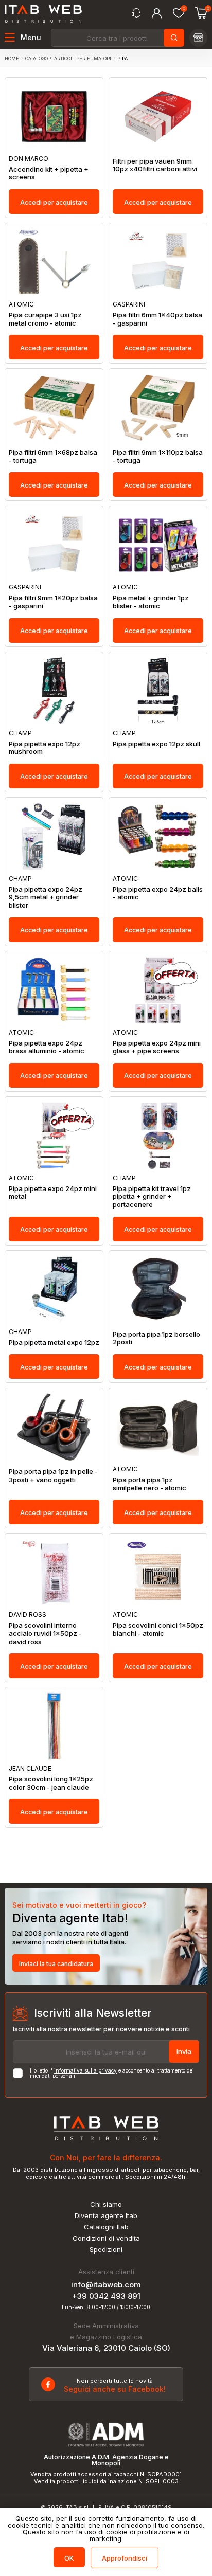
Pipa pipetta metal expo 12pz (54, 1343)
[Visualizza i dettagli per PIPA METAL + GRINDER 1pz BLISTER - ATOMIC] (158, 545)
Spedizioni (106, 2250)
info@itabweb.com (106, 2285)
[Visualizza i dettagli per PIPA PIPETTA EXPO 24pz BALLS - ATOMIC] (158, 836)
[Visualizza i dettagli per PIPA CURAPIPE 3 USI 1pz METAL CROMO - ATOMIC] (54, 262)
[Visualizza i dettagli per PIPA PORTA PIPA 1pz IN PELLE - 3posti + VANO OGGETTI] (54, 1427)
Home (12, 58)
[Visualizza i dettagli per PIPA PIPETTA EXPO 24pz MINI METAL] (54, 1136)
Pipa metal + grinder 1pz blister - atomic (151, 602)
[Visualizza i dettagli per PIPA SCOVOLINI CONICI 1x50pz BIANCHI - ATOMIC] (158, 1572)
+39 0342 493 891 (106, 2296)
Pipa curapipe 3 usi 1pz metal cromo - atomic (45, 319)
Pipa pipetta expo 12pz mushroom (45, 748)
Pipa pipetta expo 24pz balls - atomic (158, 894)
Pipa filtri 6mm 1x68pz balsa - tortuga (53, 456)
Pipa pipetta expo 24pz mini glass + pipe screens (157, 1047)
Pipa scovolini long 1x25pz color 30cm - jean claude (51, 1783)
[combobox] (117, 38)
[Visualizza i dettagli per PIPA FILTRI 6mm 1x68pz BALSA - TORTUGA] (54, 408)
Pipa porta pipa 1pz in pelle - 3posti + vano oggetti (53, 1476)
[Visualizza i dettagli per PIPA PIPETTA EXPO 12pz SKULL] (158, 691)
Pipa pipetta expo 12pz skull (156, 744)
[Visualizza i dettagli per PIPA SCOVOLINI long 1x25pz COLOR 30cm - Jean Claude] (54, 1726)
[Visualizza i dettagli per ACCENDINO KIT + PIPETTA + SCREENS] (54, 116)
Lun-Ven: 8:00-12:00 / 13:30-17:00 (106, 2307)
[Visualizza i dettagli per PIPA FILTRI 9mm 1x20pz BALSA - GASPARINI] (54, 545)
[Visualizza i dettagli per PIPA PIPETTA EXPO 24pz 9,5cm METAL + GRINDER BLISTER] (54, 836)
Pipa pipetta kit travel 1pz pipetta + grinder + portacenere (152, 1197)
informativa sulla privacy (85, 2070)
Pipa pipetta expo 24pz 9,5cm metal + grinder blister (46, 897)
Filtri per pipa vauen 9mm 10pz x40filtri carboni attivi (155, 165)
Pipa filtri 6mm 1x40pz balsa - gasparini (157, 319)
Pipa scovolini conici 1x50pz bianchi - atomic (158, 1629)
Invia (184, 2051)
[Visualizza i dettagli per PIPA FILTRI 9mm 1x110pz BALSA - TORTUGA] (158, 408)
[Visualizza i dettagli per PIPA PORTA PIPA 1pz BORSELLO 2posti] (158, 1290)
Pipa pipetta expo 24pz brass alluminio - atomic (47, 1047)
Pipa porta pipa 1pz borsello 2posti (156, 1338)
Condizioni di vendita (106, 2238)
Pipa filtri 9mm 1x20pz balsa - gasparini (53, 602)
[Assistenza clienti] (136, 13)
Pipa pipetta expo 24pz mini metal (53, 1193)
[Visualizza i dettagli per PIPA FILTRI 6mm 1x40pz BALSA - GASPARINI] (158, 262)
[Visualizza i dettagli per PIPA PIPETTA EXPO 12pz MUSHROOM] (54, 691)
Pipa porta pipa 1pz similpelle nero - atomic (149, 1484)
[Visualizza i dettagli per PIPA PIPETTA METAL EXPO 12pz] (54, 1290)
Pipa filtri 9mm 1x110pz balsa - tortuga (158, 456)
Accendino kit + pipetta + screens (49, 174)
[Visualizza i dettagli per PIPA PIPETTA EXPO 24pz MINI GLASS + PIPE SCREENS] (158, 990)
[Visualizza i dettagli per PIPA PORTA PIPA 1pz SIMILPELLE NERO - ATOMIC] (158, 1427)
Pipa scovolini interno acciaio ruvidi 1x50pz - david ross (45, 1633)
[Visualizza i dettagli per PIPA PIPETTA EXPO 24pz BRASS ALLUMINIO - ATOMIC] (54, 990)
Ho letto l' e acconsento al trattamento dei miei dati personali (112, 2073)
